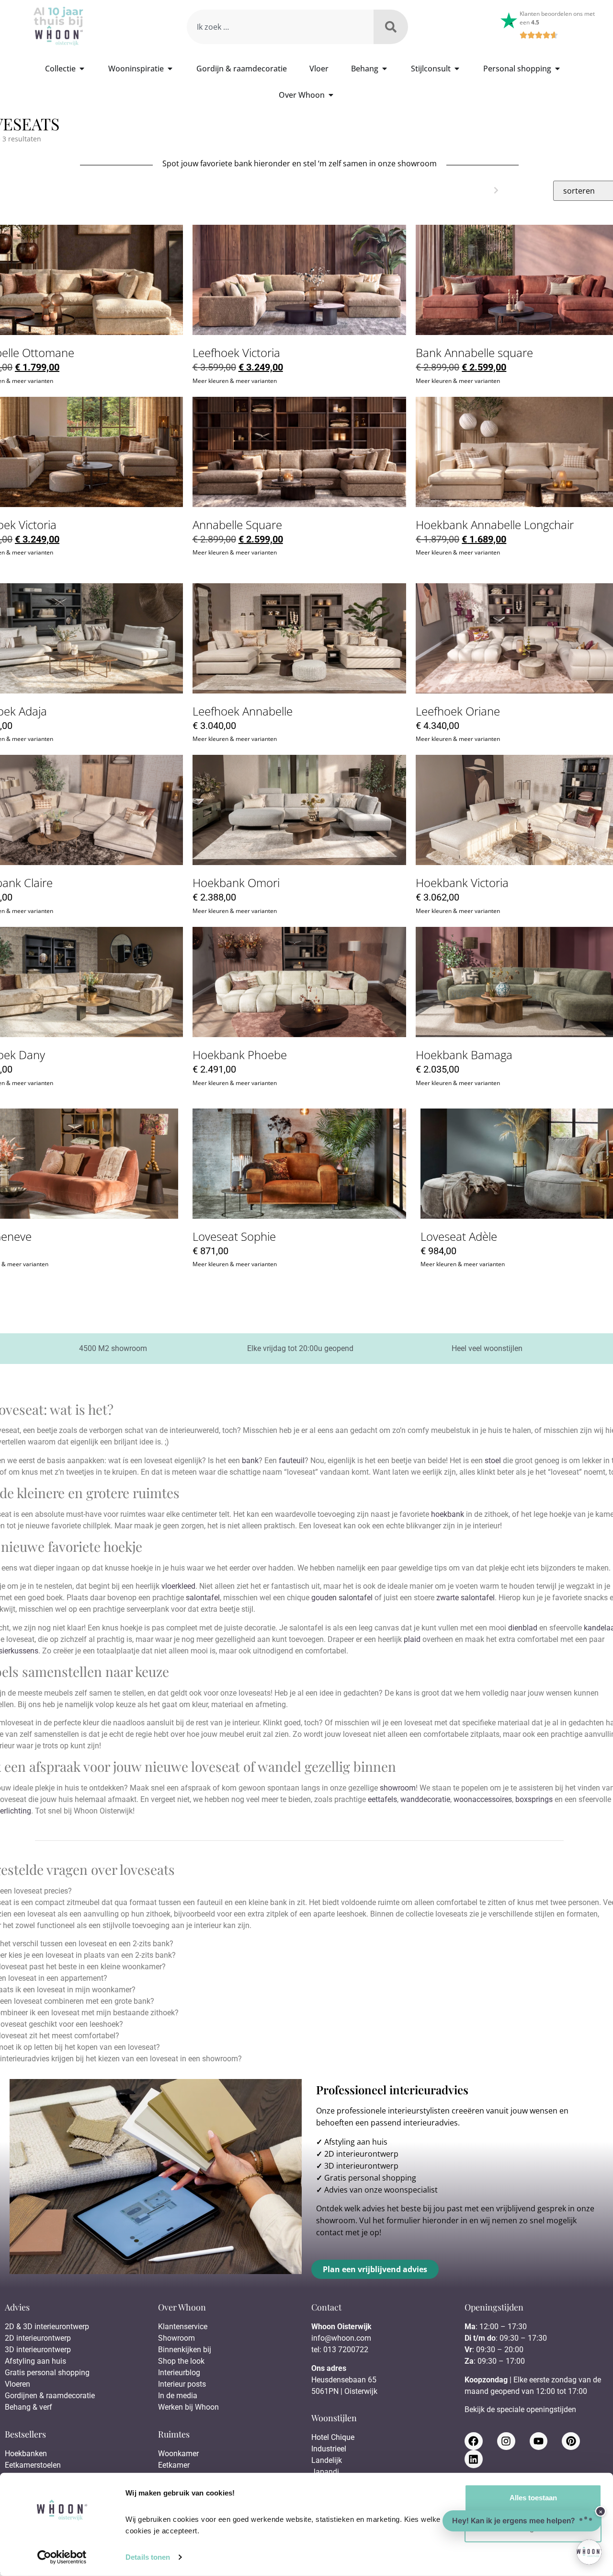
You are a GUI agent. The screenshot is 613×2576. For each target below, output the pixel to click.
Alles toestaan (533, 2498)
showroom (398, 1788)
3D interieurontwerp (361, 2166)
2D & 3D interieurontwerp (47, 2327)
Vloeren (17, 2384)
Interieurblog (179, 2373)
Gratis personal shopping (370, 2178)
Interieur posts (182, 2384)
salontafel (203, 1598)
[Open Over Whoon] (331, 95)
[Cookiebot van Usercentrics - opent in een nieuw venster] (62, 2557)
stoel (493, 1461)
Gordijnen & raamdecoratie (50, 2396)
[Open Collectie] (82, 69)
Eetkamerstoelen (33, 2465)
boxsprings (534, 1799)
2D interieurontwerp (361, 2154)
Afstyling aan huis (356, 2142)
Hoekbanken (26, 2454)
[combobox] (280, 27)
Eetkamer (174, 2465)
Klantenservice (183, 2327)
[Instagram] (506, 2441)
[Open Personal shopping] (557, 69)
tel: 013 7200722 (340, 2350)
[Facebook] (474, 2441)
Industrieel (329, 2449)
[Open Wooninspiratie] (170, 69)
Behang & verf (28, 2407)
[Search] (391, 27)
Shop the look (181, 2361)
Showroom (176, 2338)
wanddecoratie (425, 1799)
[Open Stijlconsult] (457, 69)
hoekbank (448, 1514)
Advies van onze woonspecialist (381, 2190)
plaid (412, 1639)
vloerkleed (178, 1586)
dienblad (523, 1628)
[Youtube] (539, 2441)
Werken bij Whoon (188, 2407)
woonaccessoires (483, 1799)
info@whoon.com (341, 2338)
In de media (178, 2396)
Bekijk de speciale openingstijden (520, 2409)
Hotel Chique (333, 2437)
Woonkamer (178, 2454)
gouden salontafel (342, 1598)
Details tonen (148, 2557)
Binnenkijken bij (185, 2350)
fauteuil (292, 1461)
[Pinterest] (571, 2441)
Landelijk (327, 2460)
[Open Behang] (385, 69)
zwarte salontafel (465, 1598)
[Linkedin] (474, 2459)
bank (250, 1461)
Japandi (325, 2472)
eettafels (382, 1799)
